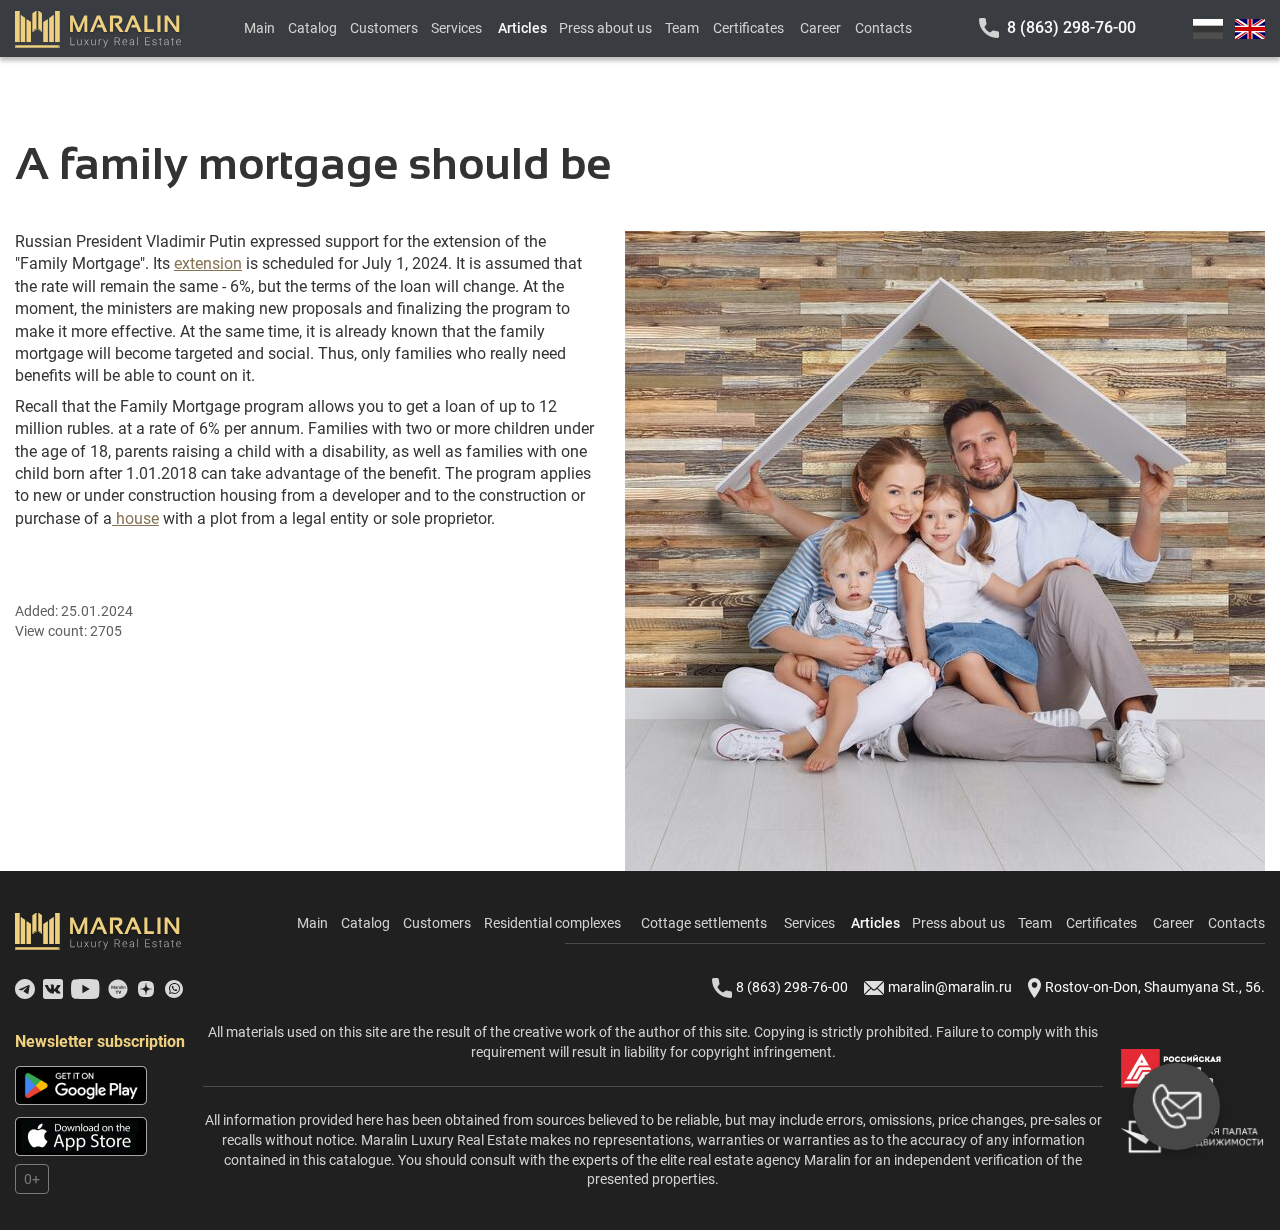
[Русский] (1208, 29)
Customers (384, 28)
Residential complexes (552, 923)
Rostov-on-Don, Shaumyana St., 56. (1155, 987)
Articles (522, 28)
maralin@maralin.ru (950, 987)
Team (682, 28)
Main (259, 28)
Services (456, 28)
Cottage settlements (704, 923)
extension (208, 263)
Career (820, 28)
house (135, 518)
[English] (1250, 29)
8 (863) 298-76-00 (1071, 27)
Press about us (605, 28)
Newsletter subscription (100, 1041)
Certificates (748, 28)
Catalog (312, 28)
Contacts (883, 28)
